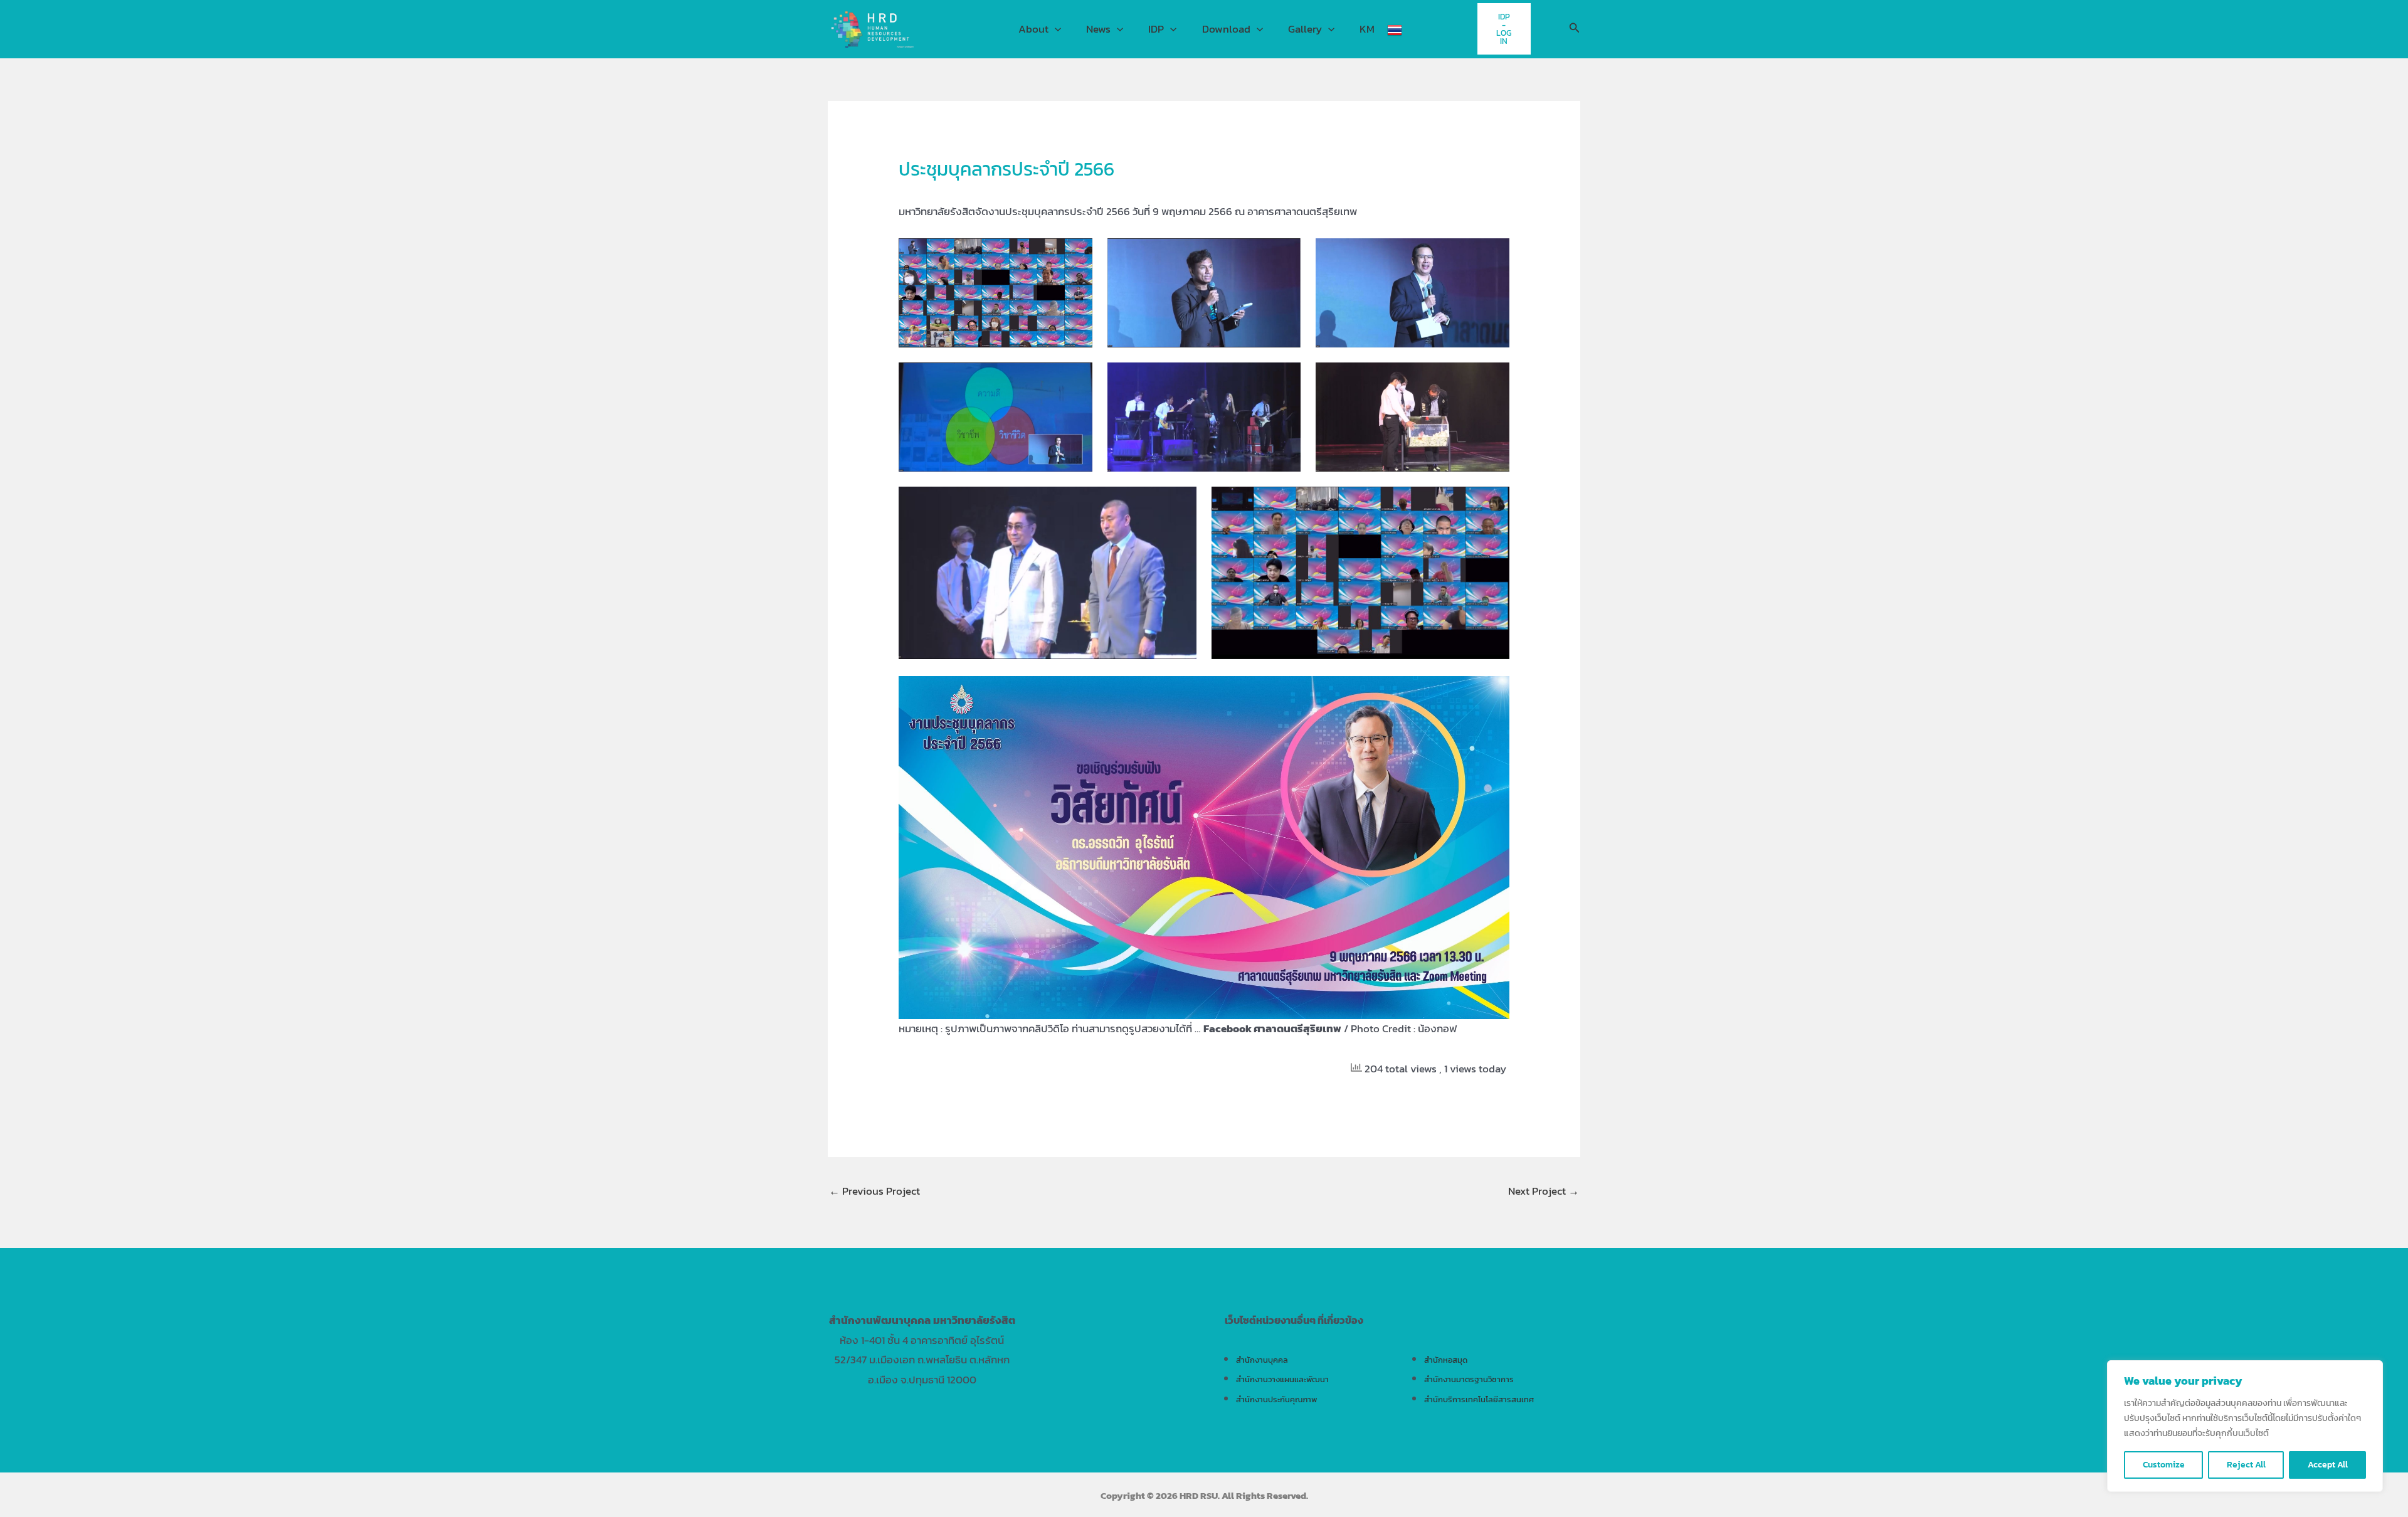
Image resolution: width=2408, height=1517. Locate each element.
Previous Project (874, 1191)
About (1033, 29)
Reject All (2246, 1465)
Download (1226, 29)
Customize (2164, 1465)
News (1098, 29)
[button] (1055, 29)
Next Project (1544, 1191)
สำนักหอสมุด (1446, 1360)
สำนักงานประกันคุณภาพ (1276, 1399)
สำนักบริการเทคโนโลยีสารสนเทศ (1479, 1399)
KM (1367, 29)
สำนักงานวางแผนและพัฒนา (1282, 1379)
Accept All (2328, 1465)
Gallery (1305, 29)
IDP (1156, 29)
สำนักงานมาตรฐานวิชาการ (1469, 1379)
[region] (2245, 1426)
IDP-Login (1504, 29)
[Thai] (1395, 29)
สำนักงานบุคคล (1262, 1360)
